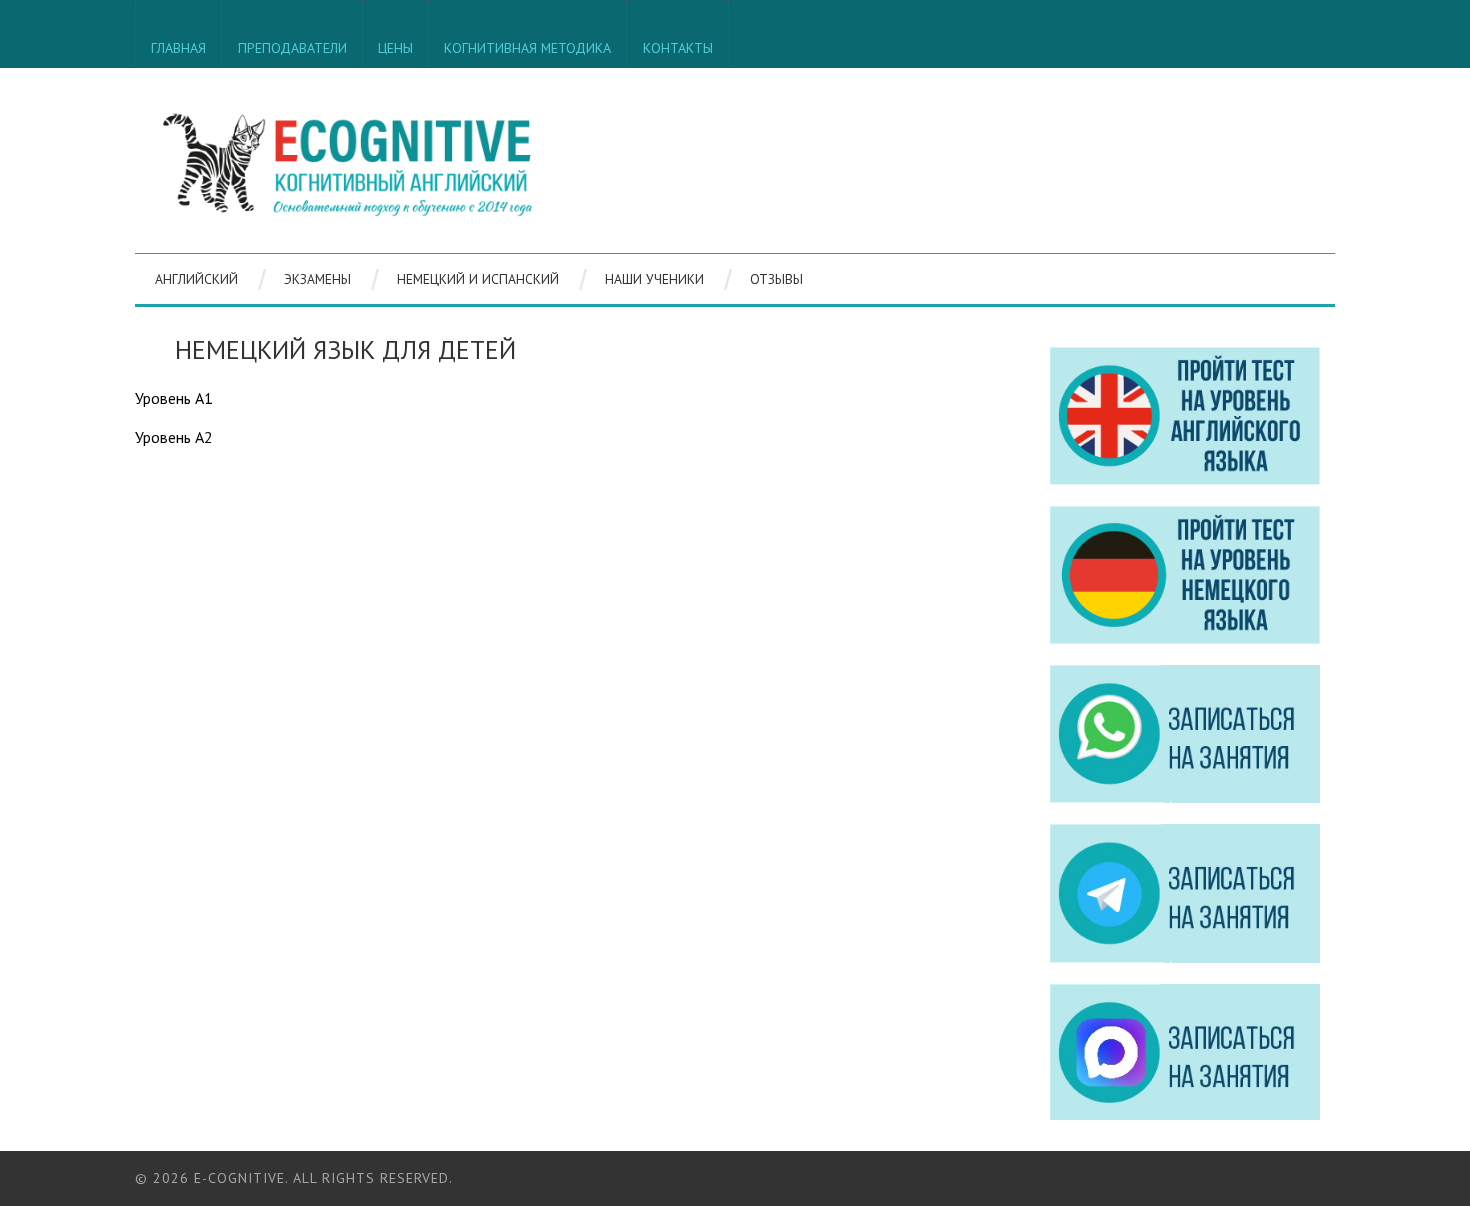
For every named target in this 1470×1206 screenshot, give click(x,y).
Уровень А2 (174, 437)
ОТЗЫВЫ (776, 279)
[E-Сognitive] (347, 161)
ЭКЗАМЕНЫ (317, 279)
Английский (196, 279)
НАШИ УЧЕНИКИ (654, 279)
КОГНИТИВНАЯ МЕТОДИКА (527, 48)
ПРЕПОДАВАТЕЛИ (292, 48)
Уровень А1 (174, 398)
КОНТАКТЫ (678, 48)
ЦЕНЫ (395, 48)
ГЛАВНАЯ (178, 48)
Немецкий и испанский (478, 279)
